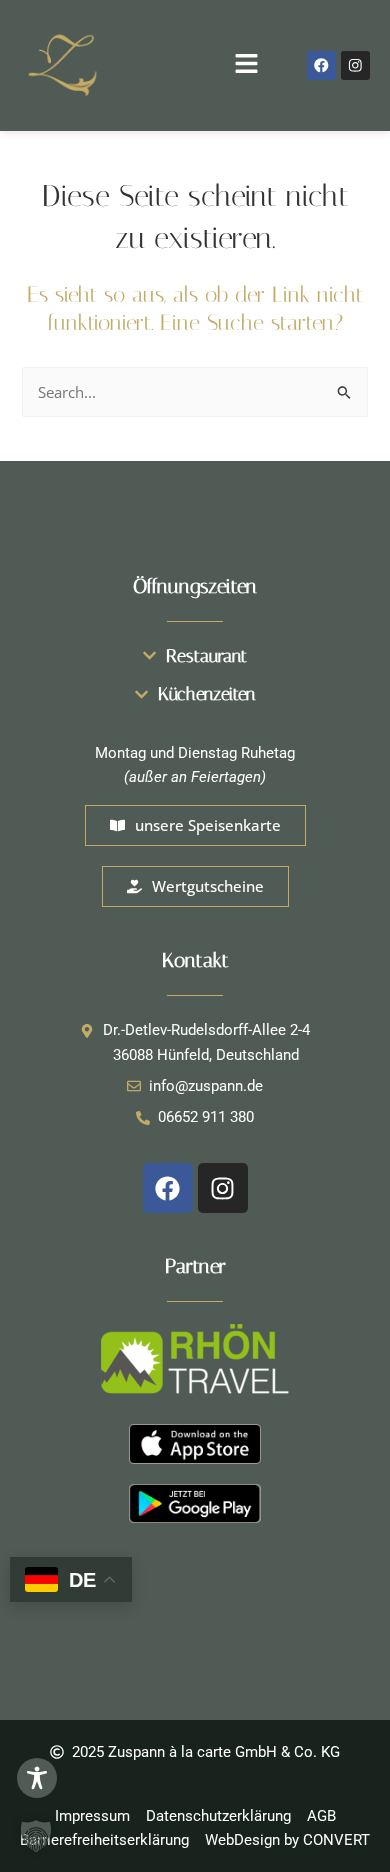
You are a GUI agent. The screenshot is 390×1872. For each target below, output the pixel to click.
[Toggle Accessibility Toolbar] (37, 1778)
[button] (195, 65)
